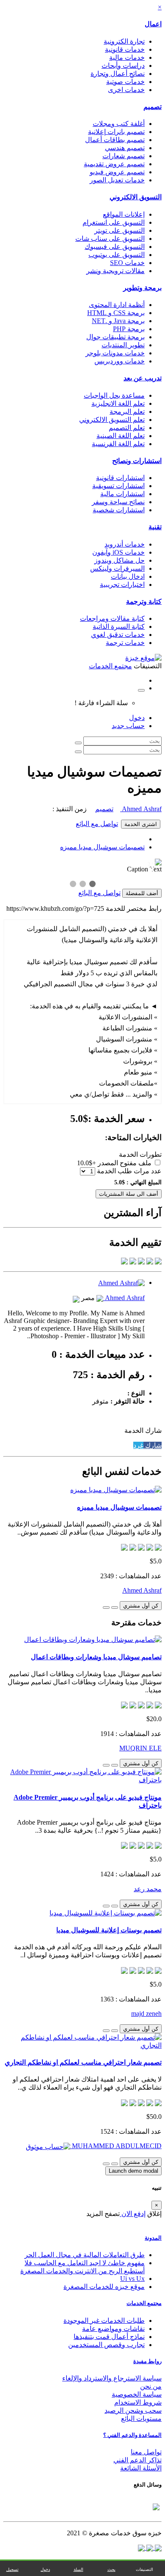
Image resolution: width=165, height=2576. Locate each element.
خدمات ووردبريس (120, 361)
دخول (137, 718)
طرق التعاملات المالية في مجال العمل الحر (85, 2255)
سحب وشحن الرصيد (133, 2410)
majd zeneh (146, 2014)
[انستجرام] (141, 2547)
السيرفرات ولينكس (117, 568)
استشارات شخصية (119, 510)
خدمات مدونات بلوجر (115, 353)
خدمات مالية (127, 57)
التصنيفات (144, 2569)
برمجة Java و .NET (118, 321)
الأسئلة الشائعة (141, 2468)
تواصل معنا (146, 2452)
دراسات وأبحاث (123, 66)
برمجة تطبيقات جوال (115, 337)
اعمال (153, 24)
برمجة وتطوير (142, 288)
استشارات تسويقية (118, 486)
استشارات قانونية (120, 478)
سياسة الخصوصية (137, 2394)
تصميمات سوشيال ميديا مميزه (102, 847)
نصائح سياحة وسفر (118, 502)
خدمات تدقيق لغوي (118, 635)
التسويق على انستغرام (114, 222)
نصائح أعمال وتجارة (118, 74)
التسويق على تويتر (120, 230)
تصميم (153, 107)
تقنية (155, 527)
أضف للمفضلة (142, 893)
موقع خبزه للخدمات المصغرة (104, 2287)
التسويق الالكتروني (136, 197)
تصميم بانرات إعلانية (116, 132)
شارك (153, 1445)
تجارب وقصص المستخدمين (106, 2345)
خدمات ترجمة (125, 643)
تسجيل (12, 2569)
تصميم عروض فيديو (117, 172)
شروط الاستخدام (138, 2402)
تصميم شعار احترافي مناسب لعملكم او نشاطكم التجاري (83, 2062)
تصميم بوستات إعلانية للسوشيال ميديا (109, 1930)
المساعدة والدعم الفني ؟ (132, 2435)
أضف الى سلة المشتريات (129, 1194)
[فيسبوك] (157, 2547)
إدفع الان (133, 2214)
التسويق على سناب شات (110, 239)
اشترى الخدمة (141, 824)
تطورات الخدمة (140, 1154)
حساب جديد (128, 726)
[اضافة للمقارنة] (106, 1608)
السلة (78, 2569)
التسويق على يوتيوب (117, 255)
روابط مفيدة (147, 2361)
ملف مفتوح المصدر (125, 1163)
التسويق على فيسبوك (115, 247)
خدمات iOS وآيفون (118, 552)
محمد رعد (148, 1889)
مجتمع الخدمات (144, 2303)
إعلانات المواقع (124, 214)
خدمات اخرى (126, 90)
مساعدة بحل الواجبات (114, 395)
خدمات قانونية (125, 49)
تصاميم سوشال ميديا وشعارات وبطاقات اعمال (96, 1657)
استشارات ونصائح (137, 461)
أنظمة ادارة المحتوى (117, 305)
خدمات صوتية (125, 82)
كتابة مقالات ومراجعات (112, 618)
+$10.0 (87, 1163)
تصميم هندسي (125, 148)
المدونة (153, 2238)
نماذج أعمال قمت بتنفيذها (109, 2337)
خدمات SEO (127, 263)
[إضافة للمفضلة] (115, 1608)
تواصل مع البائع (97, 824)
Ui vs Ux (132, 2279)
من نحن (151, 2386)
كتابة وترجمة (144, 601)
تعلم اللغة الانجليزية (118, 403)
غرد (138, 1445)
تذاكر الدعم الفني (137, 2460)
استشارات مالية (122, 494)
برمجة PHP (129, 329)
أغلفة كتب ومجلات (119, 124)
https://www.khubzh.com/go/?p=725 (55, 908)
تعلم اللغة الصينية (121, 436)
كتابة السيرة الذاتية (119, 627)
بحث (111, 2569)
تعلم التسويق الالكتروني (112, 420)
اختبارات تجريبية (122, 585)
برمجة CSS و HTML (116, 313)
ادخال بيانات (128, 576)
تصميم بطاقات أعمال (115, 140)
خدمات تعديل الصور (117, 180)
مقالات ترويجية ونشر (115, 271)
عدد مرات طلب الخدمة (129, 1171)
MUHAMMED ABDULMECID (116, 2146)
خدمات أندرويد (125, 544)
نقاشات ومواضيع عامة (113, 2329)
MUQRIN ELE (140, 1748)
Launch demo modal (133, 2171)
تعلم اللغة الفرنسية (118, 444)
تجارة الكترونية (124, 41)
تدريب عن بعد (143, 378)
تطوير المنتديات (123, 345)
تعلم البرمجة (127, 412)
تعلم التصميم (127, 428)
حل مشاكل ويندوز (120, 560)
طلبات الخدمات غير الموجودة (104, 2321)
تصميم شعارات (124, 156)
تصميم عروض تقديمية (114, 164)
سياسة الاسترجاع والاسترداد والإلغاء (112, 2378)
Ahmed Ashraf (141, 809)
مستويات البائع (141, 2418)
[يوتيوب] (149, 2547)
